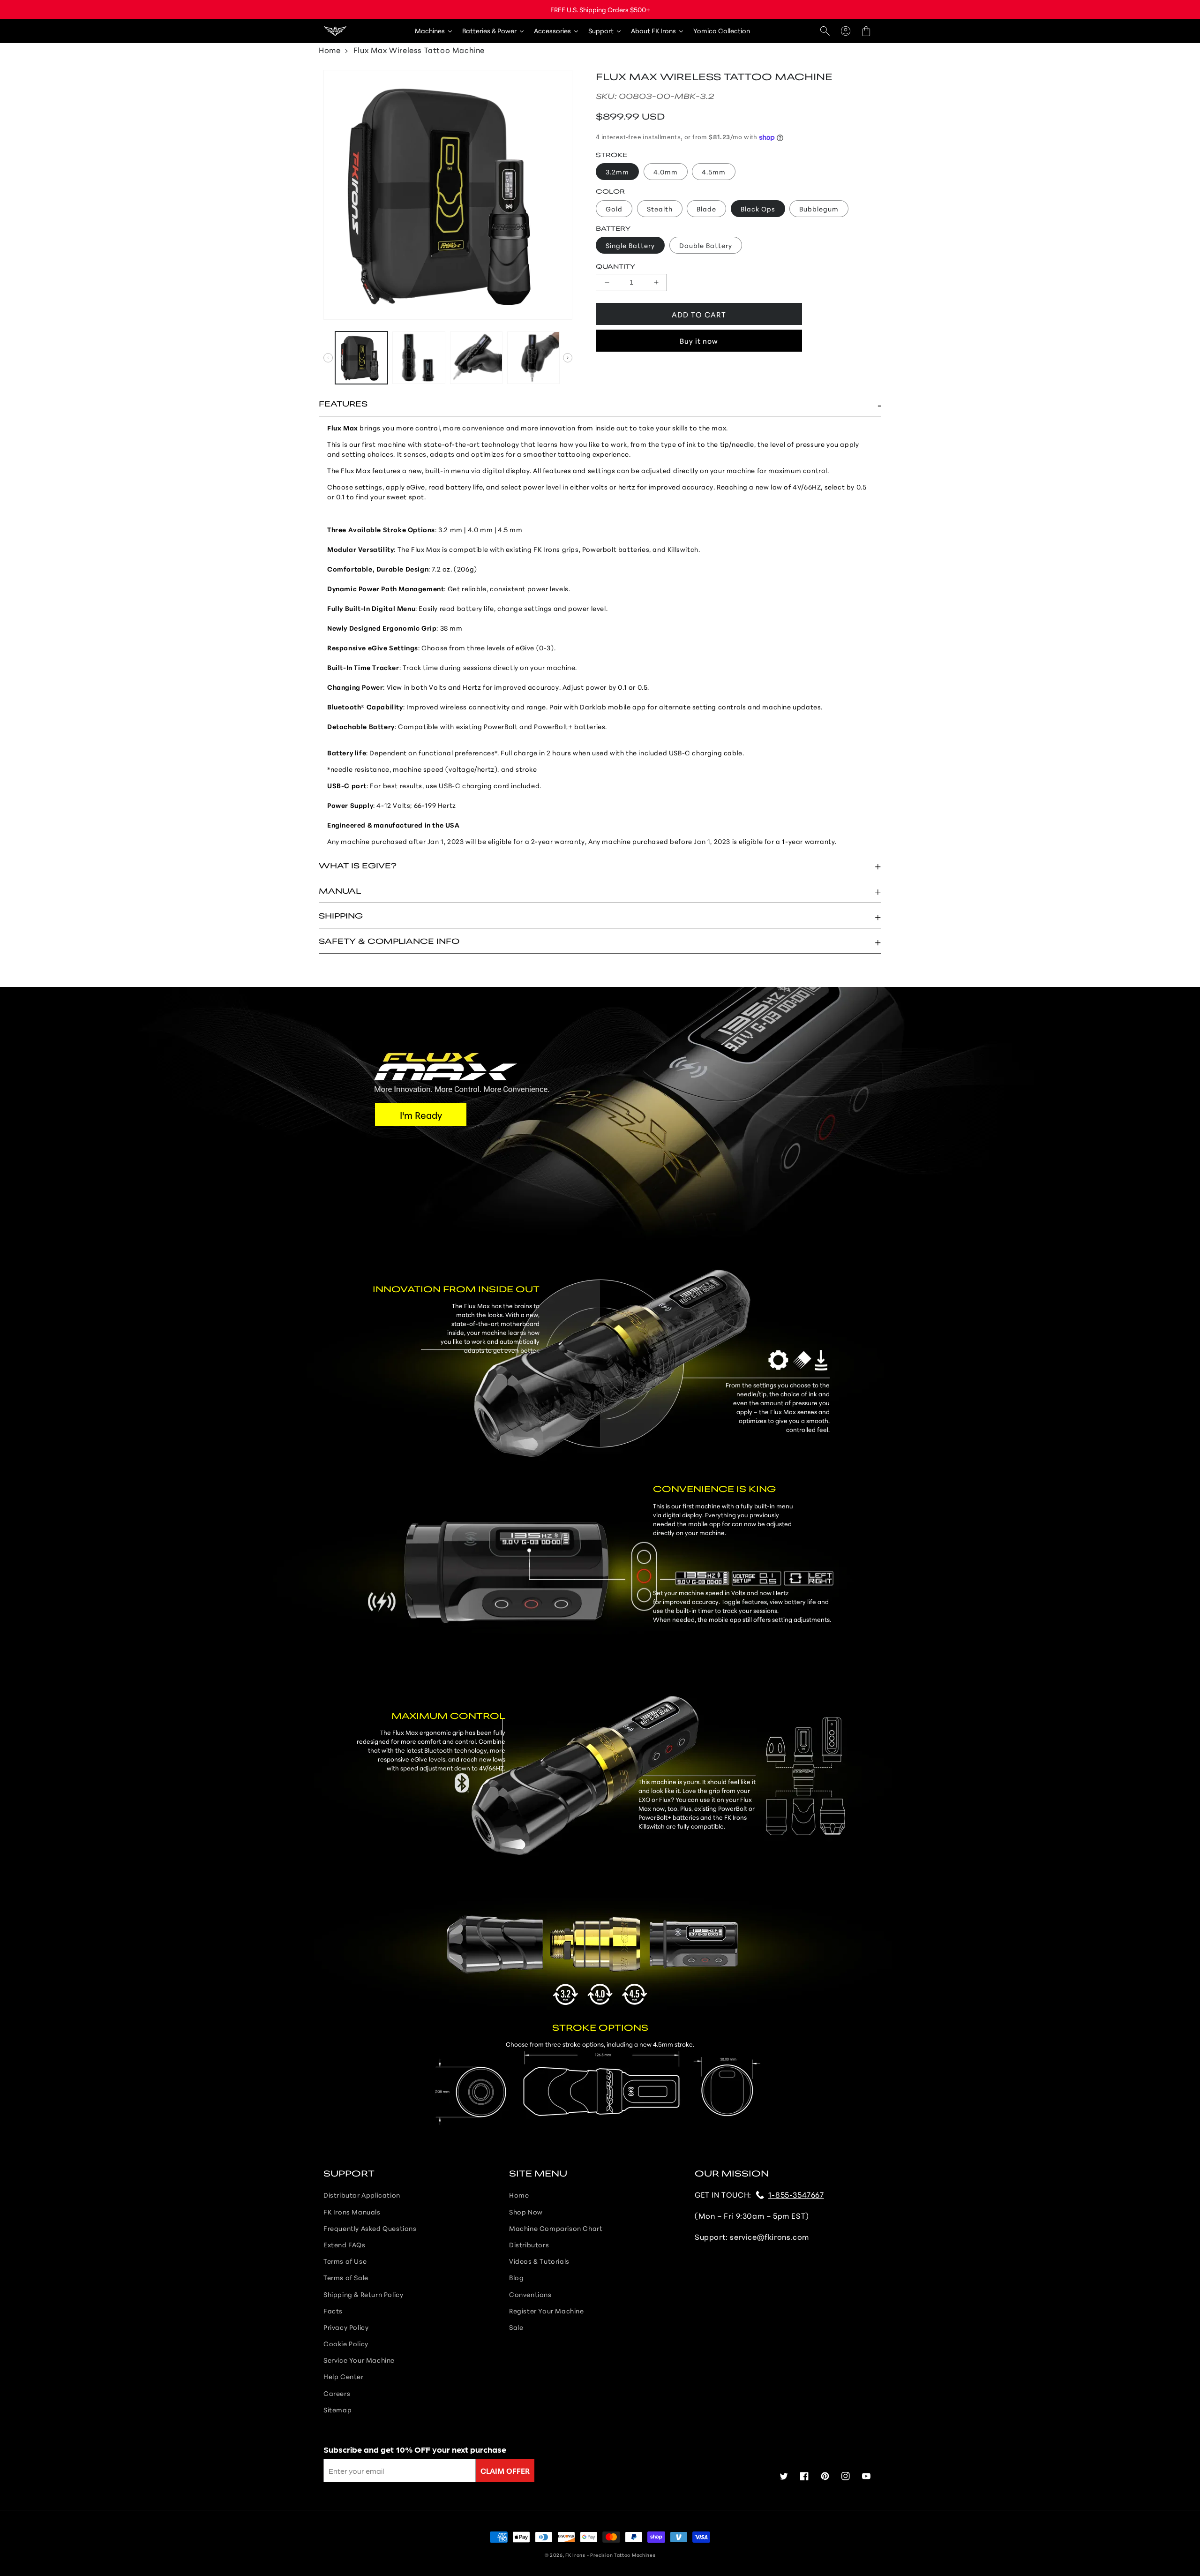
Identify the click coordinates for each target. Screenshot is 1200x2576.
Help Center (344, 2376)
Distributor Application (362, 2195)
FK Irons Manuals (352, 2212)
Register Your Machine (547, 2311)
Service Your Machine (359, 2360)
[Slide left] (328, 358)
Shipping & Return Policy (363, 2294)
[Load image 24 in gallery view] (533, 358)
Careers (337, 2393)
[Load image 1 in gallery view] (361, 358)
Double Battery (706, 245)
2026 (556, 2555)
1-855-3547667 (796, 2194)
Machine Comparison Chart (556, 2228)
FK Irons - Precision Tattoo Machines (610, 2555)
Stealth (660, 209)
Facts (333, 2311)
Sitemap (337, 2410)
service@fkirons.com (769, 2236)
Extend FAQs (345, 2245)
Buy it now (699, 341)
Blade (706, 209)
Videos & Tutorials (539, 2261)
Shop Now (526, 2212)
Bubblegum (819, 209)
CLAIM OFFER (505, 2470)
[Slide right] (568, 358)
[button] (825, 31)
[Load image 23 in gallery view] (476, 358)
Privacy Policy (346, 2327)
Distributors (529, 2245)
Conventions (530, 2294)
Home (330, 49)
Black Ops (758, 209)
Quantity (615, 266)
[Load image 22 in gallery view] (419, 358)
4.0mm (666, 172)
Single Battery (630, 245)
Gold (614, 209)
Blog (516, 2277)
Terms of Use (345, 2261)
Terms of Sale (346, 2277)
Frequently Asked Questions (370, 2228)
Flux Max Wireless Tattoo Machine (419, 49)
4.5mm (714, 172)
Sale (516, 2327)
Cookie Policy (346, 2343)
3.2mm (617, 172)
